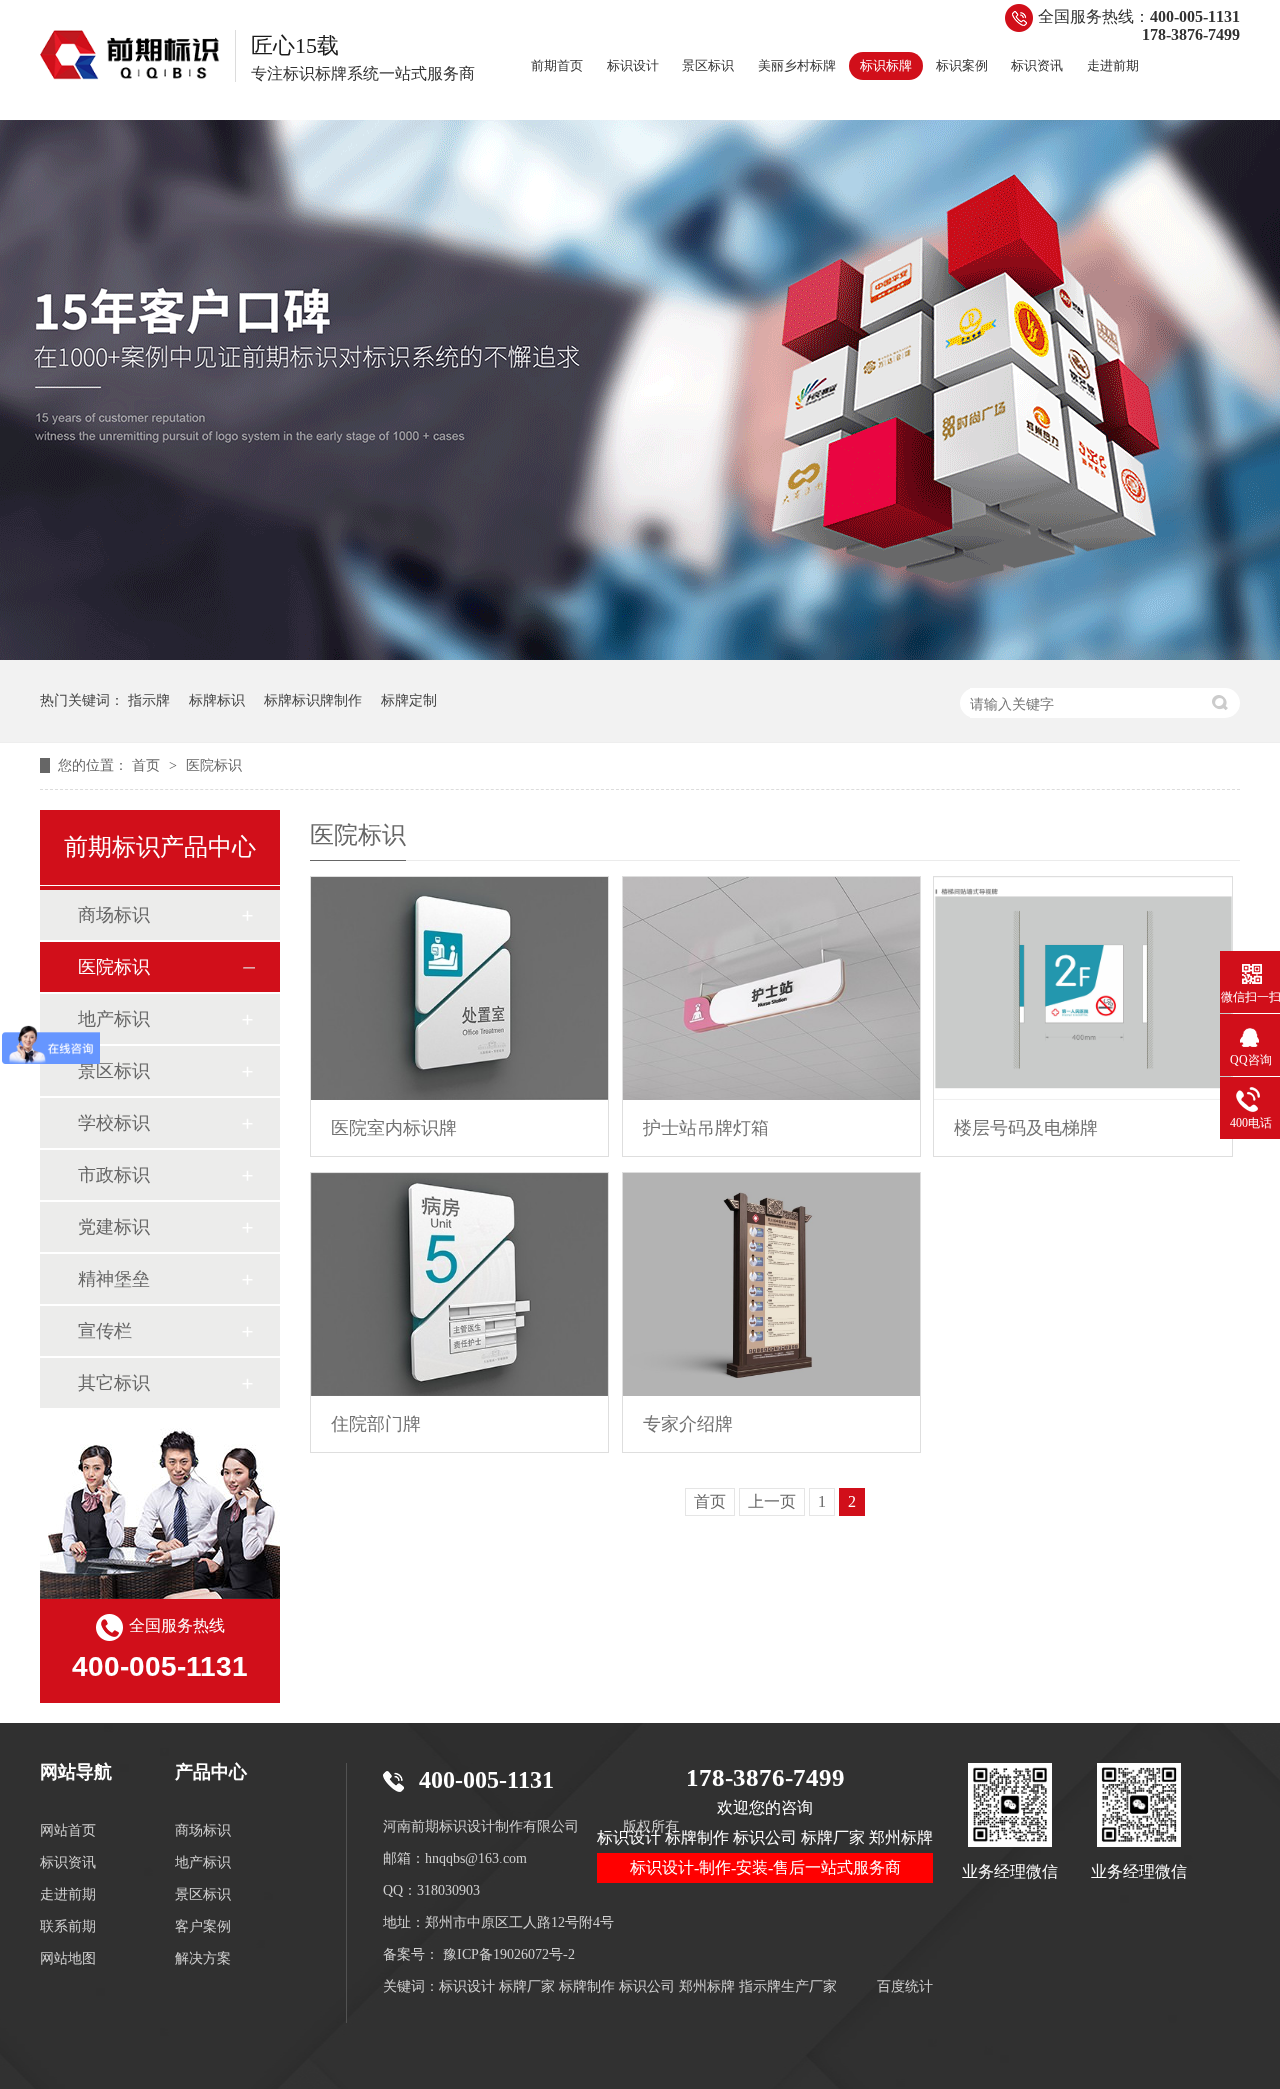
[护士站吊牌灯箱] (771, 988)
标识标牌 (886, 65)
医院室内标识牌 (394, 1128)
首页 (148, 765)
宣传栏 (105, 1331)
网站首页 (68, 1830)
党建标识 (114, 1227)
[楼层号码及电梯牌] (1082, 988)
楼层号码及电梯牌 (1026, 1128)
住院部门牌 (376, 1424)
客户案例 (203, 1926)
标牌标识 (217, 700)
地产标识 (114, 1019)
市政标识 (114, 1175)
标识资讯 (1037, 65)
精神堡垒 (114, 1279)
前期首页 (557, 65)
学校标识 (114, 1123)
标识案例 (962, 65)
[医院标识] (130, 55)
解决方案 (203, 1958)
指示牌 (149, 700)
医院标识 (214, 765)
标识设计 (633, 65)
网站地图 (68, 1958)
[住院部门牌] (459, 1284)
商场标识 (114, 915)
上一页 (772, 1501)
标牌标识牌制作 (313, 700)
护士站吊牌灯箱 (706, 1128)
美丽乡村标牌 (797, 65)
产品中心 (211, 1772)
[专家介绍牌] (771, 1284)
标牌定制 (409, 700)
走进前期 (1113, 65)
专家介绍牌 (688, 1424)
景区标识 (708, 65)
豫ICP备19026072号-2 (509, 1954)
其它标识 (114, 1383)
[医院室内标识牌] (459, 988)
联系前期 (68, 1926)
